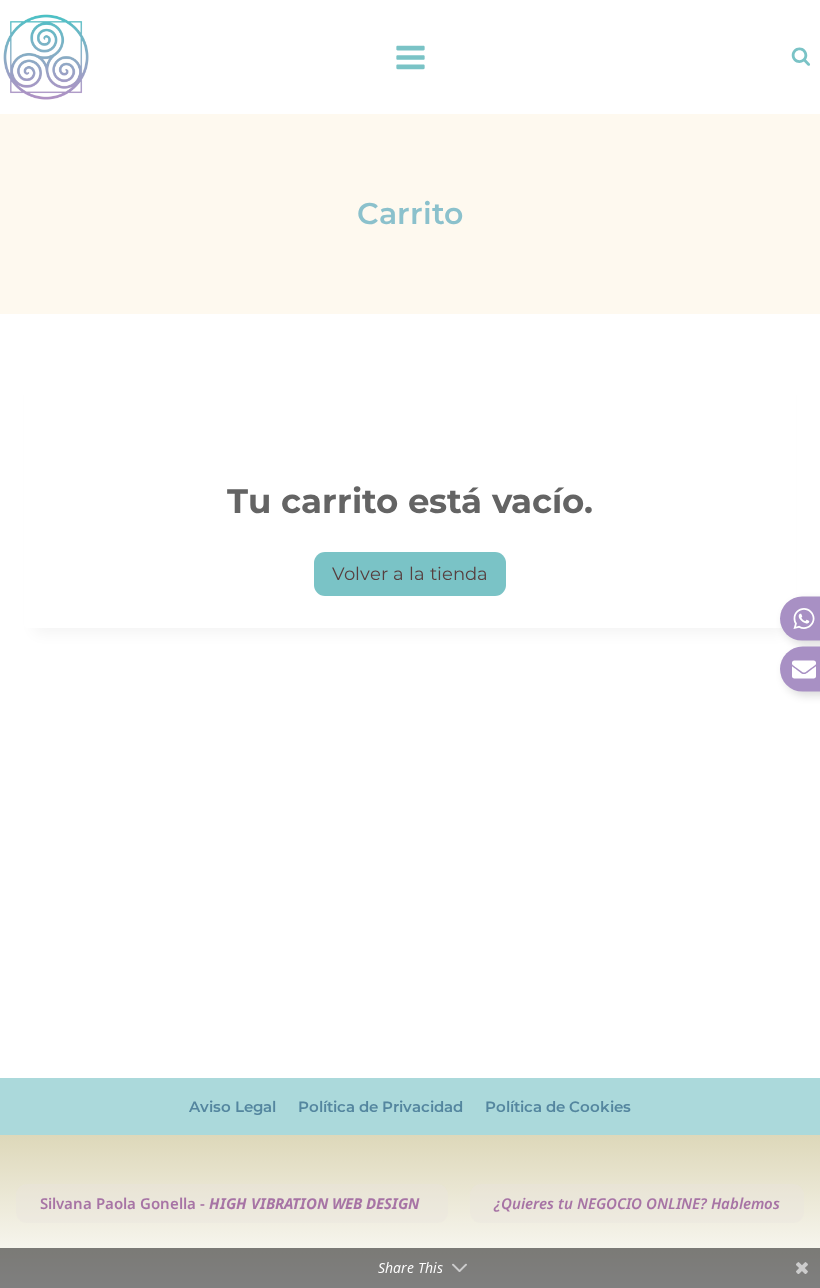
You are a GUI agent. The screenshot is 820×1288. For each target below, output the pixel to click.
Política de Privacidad (380, 1106)
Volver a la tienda (410, 574)
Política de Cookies (558, 1106)
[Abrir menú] (410, 57)
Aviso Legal (232, 1106)
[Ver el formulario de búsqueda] (801, 57)
